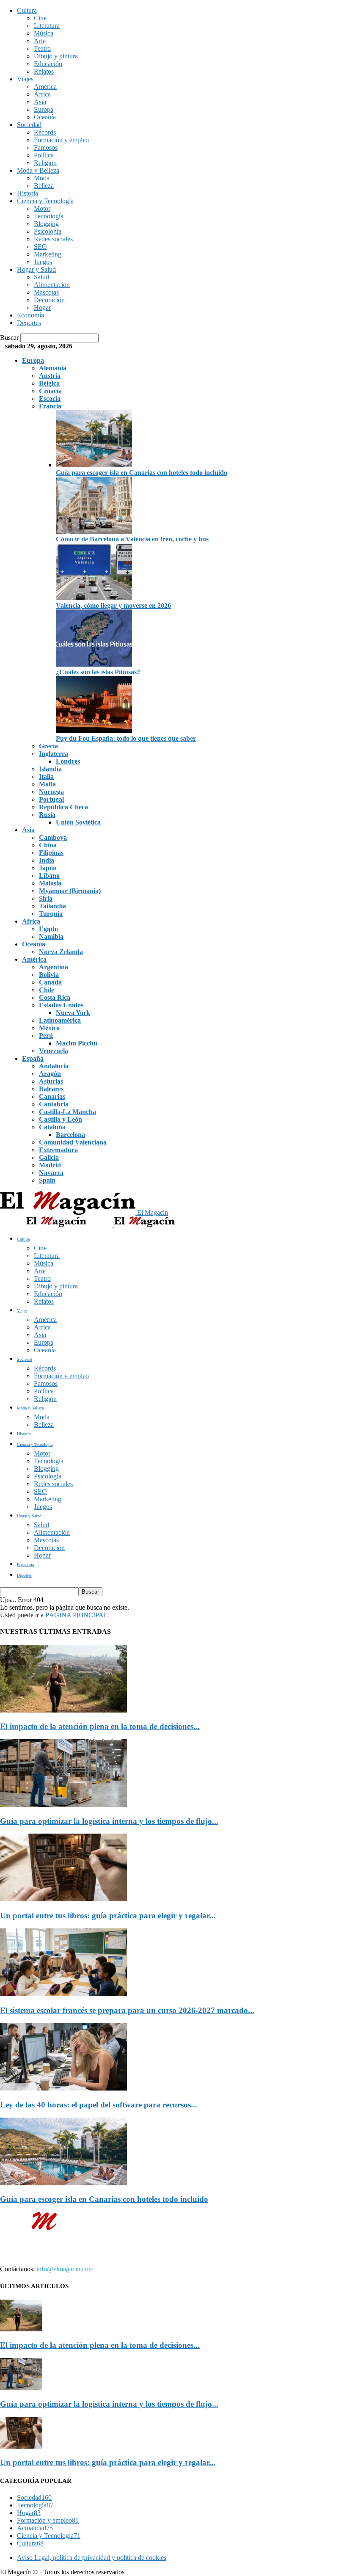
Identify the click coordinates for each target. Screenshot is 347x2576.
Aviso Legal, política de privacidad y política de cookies (92, 2558)
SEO (40, 247)
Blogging (46, 224)
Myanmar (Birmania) (70, 891)
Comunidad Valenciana (73, 1142)
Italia (46, 776)
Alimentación (52, 285)
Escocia (50, 399)
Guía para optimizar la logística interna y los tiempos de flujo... (109, 1821)
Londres (68, 761)
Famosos (46, 148)
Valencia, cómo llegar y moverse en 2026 (113, 605)
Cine (40, 18)
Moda (42, 178)
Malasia (50, 883)
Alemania (53, 368)
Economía (30, 315)
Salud (41, 277)
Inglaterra (54, 754)
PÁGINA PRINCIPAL (77, 1615)
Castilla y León (61, 1119)
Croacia (50, 391)
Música (44, 33)
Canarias (52, 1096)
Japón (48, 868)
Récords (45, 132)
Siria (46, 898)
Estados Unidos (61, 1005)
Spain (47, 1180)
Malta (47, 784)
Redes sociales (53, 239)
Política (44, 155)
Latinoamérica (60, 1020)
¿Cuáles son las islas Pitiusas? (98, 672)
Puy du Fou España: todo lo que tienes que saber (126, 738)
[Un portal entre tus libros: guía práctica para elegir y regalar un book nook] (63, 1899)
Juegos (43, 262)
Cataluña (52, 1127)
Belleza (44, 186)
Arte (40, 41)
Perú (46, 1036)
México (49, 1028)
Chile (47, 990)
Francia (50, 406)
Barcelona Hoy (40, 2255)
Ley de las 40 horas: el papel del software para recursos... (99, 2105)
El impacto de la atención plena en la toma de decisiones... (100, 1726)
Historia (28, 193)
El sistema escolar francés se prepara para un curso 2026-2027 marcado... (127, 2010)
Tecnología (49, 216)
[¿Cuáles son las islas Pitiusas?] (94, 664)
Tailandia (52, 906)
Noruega (51, 792)
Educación (48, 64)
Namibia (51, 936)
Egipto (48, 929)
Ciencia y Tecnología (45, 201)
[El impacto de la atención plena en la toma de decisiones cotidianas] (63, 1710)
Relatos (44, 71)
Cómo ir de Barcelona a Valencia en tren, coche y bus (132, 539)
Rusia (47, 815)
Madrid (50, 1165)
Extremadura (58, 1150)
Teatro (42, 48)
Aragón (50, 1074)
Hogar (42, 308)
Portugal (51, 799)
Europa (44, 109)
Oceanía (45, 117)
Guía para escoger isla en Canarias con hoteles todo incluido (142, 473)
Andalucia (54, 1066)
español (196, 2247)
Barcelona (70, 1135)
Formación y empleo (61, 140)
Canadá (50, 982)
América (45, 87)
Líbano (49, 876)
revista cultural (65, 2247)
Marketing (48, 254)
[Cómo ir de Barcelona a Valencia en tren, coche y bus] (94, 531)
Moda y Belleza (38, 170)
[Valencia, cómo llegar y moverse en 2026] (94, 598)
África (42, 94)
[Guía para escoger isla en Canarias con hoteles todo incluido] (94, 465)
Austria (50, 376)
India (47, 860)
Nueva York (73, 1013)
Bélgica (49, 383)
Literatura (47, 26)
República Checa (63, 807)
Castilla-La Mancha (67, 1112)
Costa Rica (55, 997)
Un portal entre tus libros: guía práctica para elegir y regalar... (108, 1915)
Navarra (51, 1173)
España (33, 1058)
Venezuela (54, 1051)
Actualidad (35, 2528)
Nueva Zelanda (61, 952)
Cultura (27, 10)
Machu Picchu (77, 1043)
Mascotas (46, 292)
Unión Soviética (78, 822)
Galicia (49, 1157)
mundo (166, 2247)
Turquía (51, 914)
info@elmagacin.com (65, 2269)
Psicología (48, 231)
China (48, 845)
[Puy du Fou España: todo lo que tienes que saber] (94, 731)
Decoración (49, 300)
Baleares (51, 1089)
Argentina (54, 967)
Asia (40, 102)
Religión (45, 163)
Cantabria (54, 1104)
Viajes (25, 79)
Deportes (29, 323)
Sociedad (29, 125)
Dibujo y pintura (56, 56)
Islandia (50, 769)
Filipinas (51, 853)
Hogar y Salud (36, 269)
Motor (42, 208)
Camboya (53, 837)
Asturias (51, 1081)
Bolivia (49, 975)
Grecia (48, 746)
